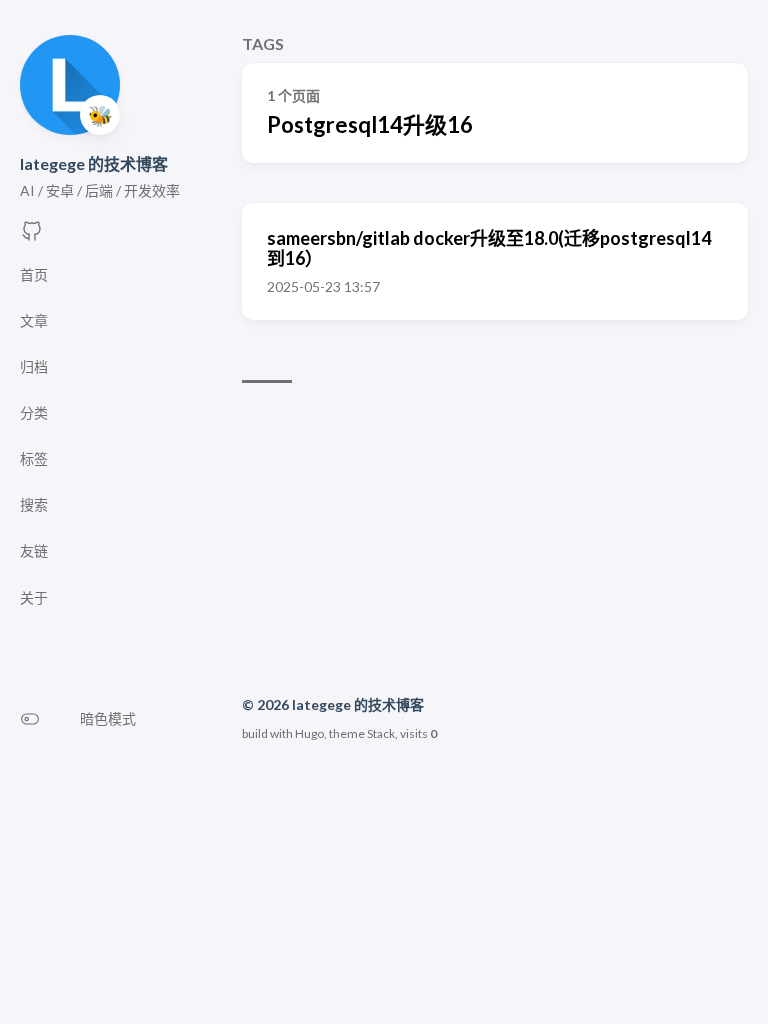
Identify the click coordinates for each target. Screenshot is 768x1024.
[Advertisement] (495, 543)
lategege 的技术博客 (94, 163)
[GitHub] (32, 236)
